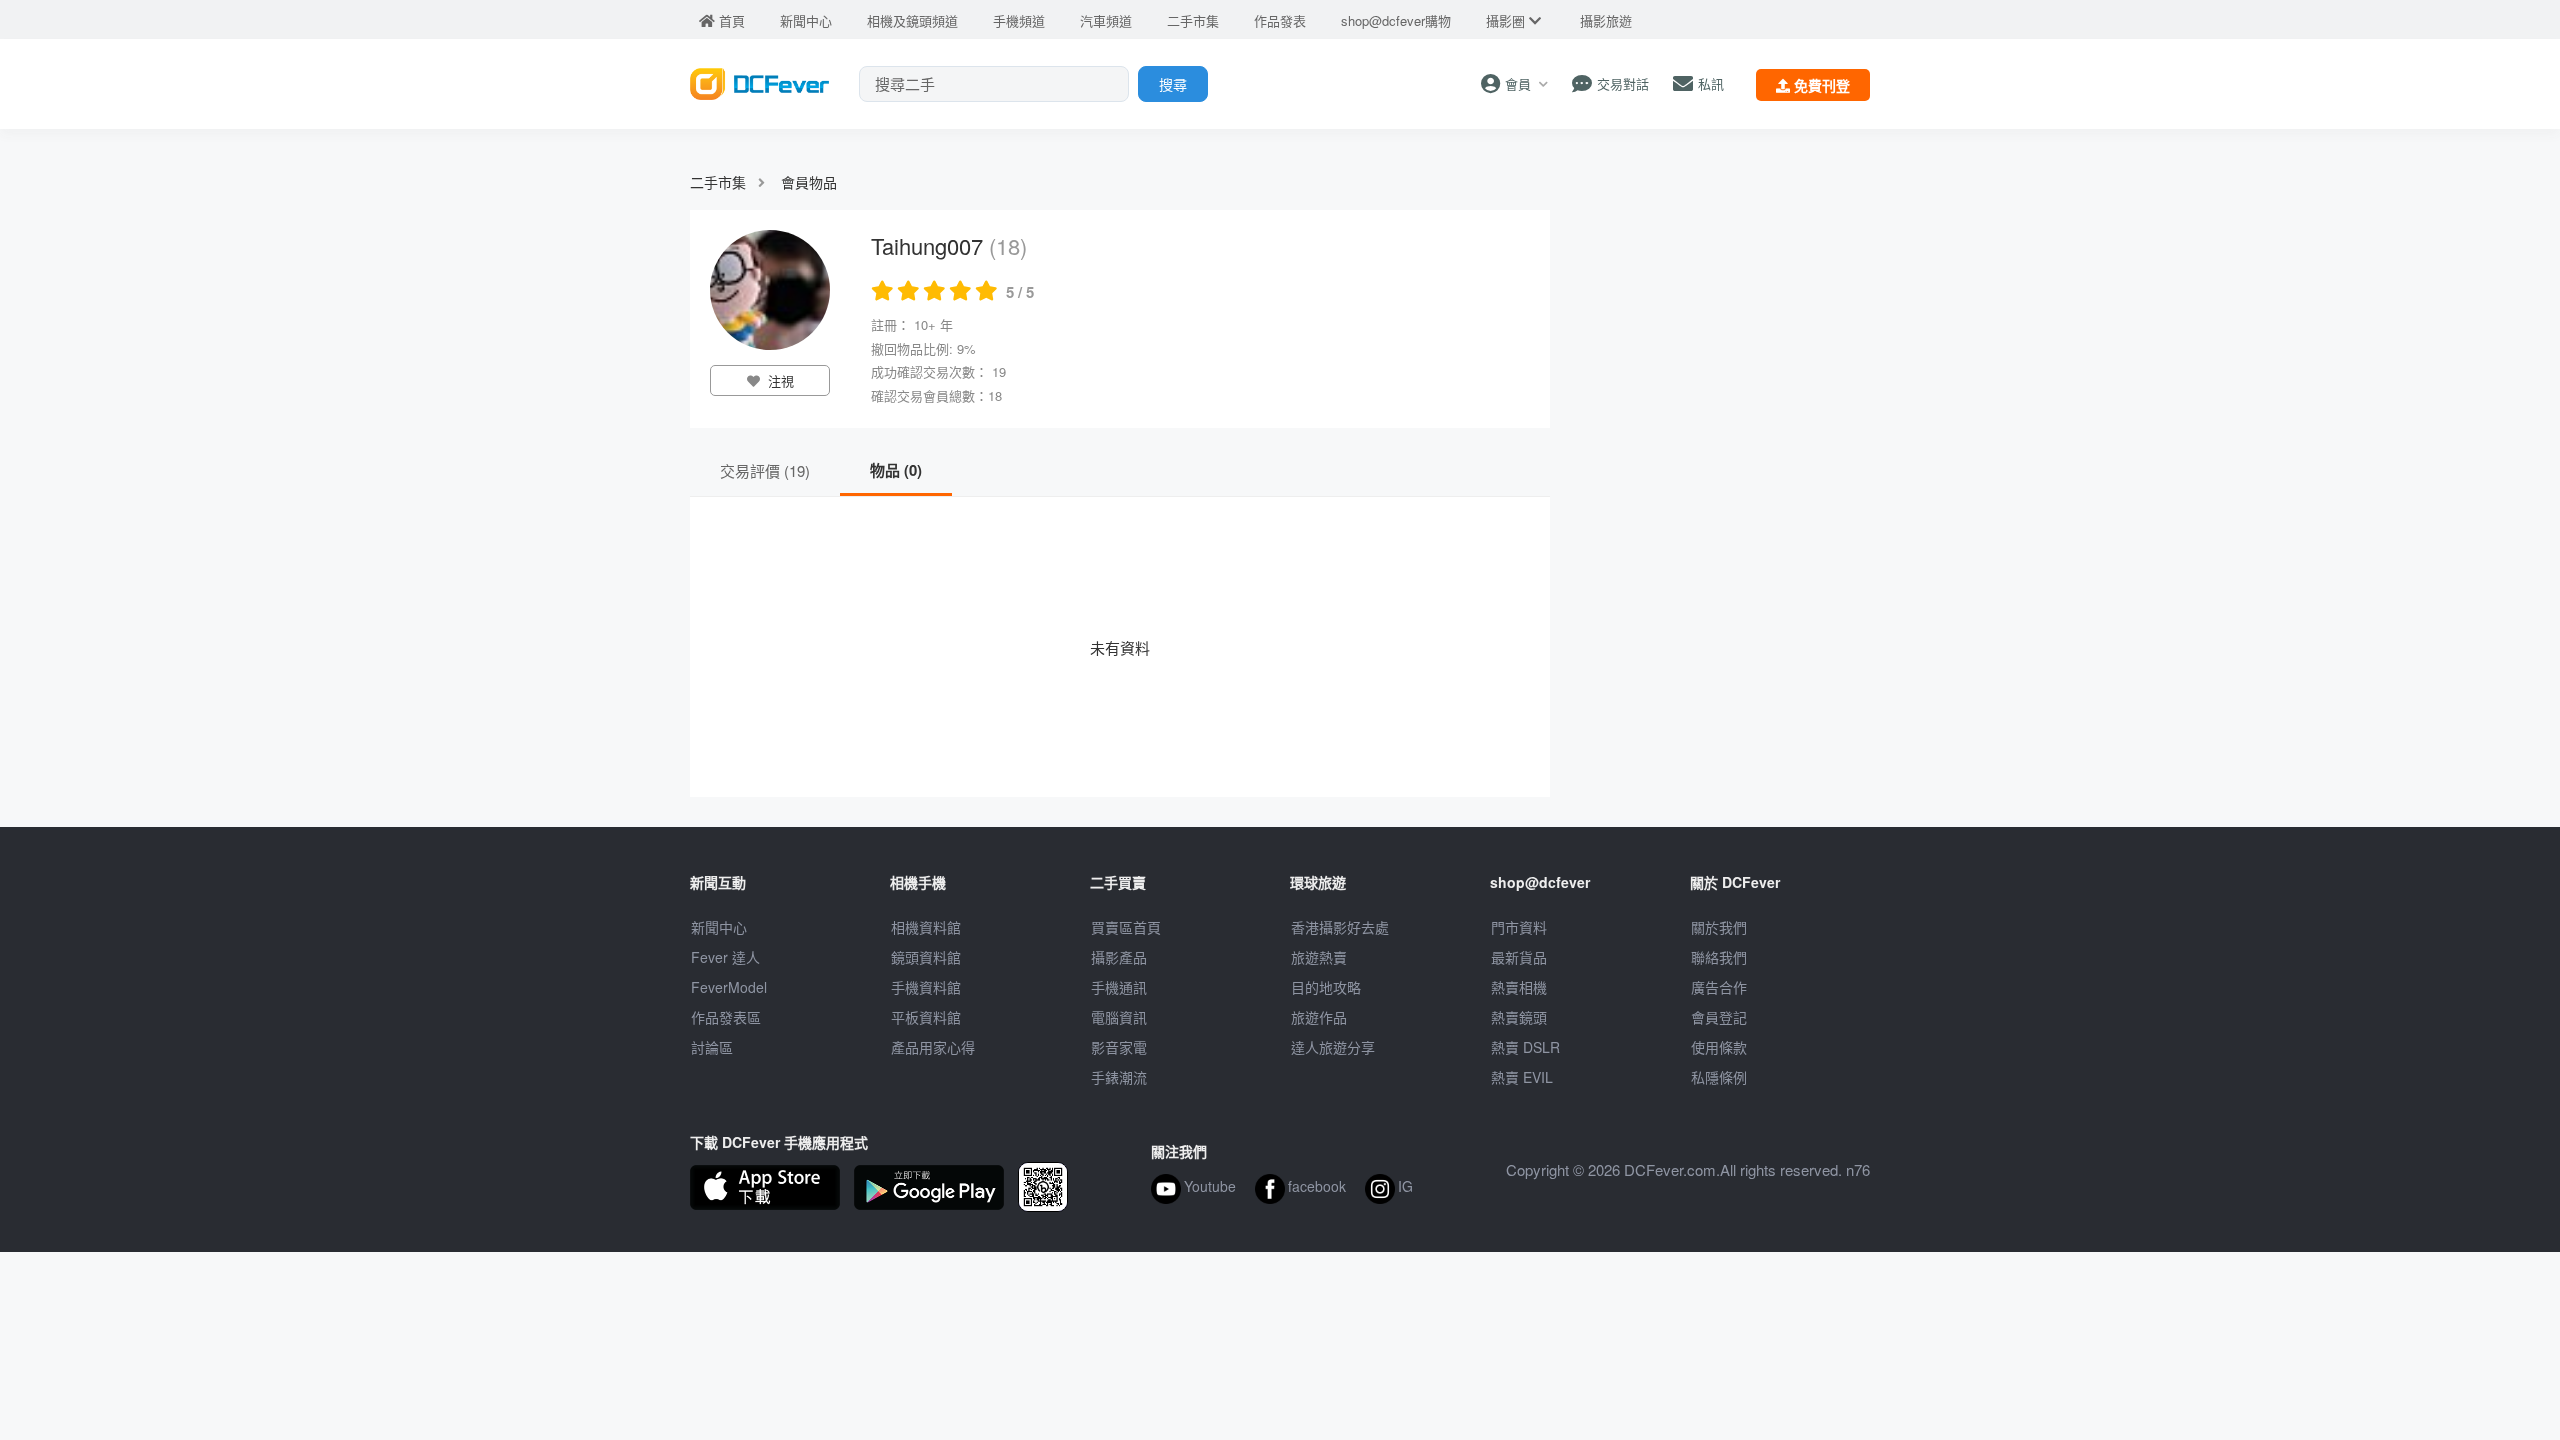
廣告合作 (1719, 987)
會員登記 (1719, 1017)
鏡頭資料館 (926, 957)
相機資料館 (926, 927)
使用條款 (1719, 1047)
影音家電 (1119, 1047)
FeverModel (729, 987)
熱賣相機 (1519, 987)
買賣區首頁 (1126, 927)
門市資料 (1519, 927)
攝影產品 (1119, 957)
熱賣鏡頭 (1519, 1017)
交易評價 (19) (765, 470)
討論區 (712, 1047)
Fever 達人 (725, 957)
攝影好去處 (1340, 927)
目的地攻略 (1326, 987)
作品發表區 (726, 1017)
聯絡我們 (1719, 957)
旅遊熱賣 (1319, 957)
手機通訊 (1119, 987)
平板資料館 (926, 1017)
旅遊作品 (1319, 1017)
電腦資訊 (1119, 1017)
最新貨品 (1519, 957)
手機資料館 (926, 987)
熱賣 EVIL (1522, 1077)
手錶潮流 (1119, 1077)
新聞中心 (719, 927)
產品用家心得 (933, 1047)
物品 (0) (896, 470)
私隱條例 (1719, 1077)
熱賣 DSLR (1525, 1047)
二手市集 (718, 182)
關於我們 (1719, 927)
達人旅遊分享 (1333, 1047)
